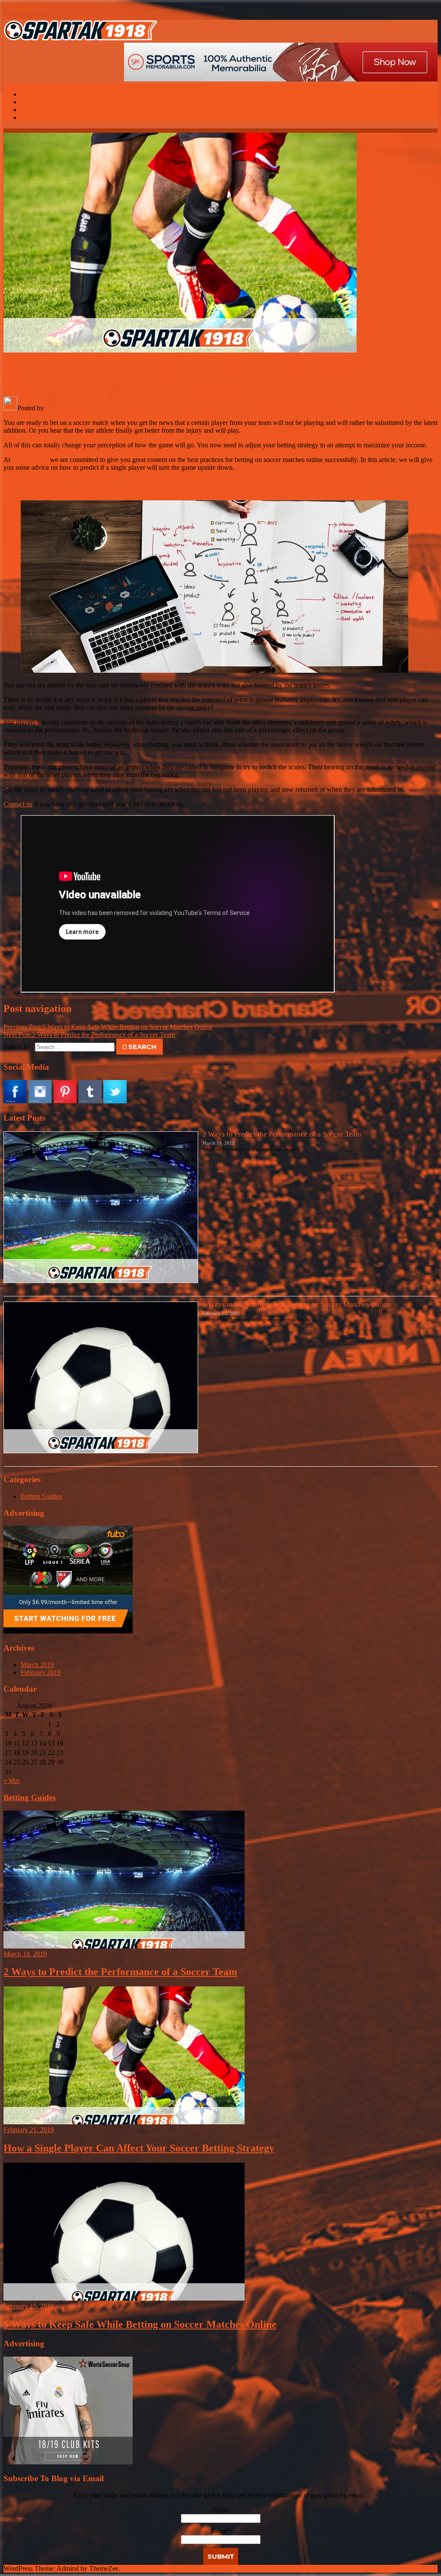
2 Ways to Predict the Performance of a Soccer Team (89, 1035)
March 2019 (37, 1665)
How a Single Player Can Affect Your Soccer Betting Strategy (139, 2148)
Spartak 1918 (64, 408)
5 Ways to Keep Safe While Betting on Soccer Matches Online (108, 1027)
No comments (75, 358)
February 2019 (41, 1672)
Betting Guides (116, 358)
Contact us (18, 804)
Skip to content (24, 7)
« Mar (12, 1781)
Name (220, 2510)
